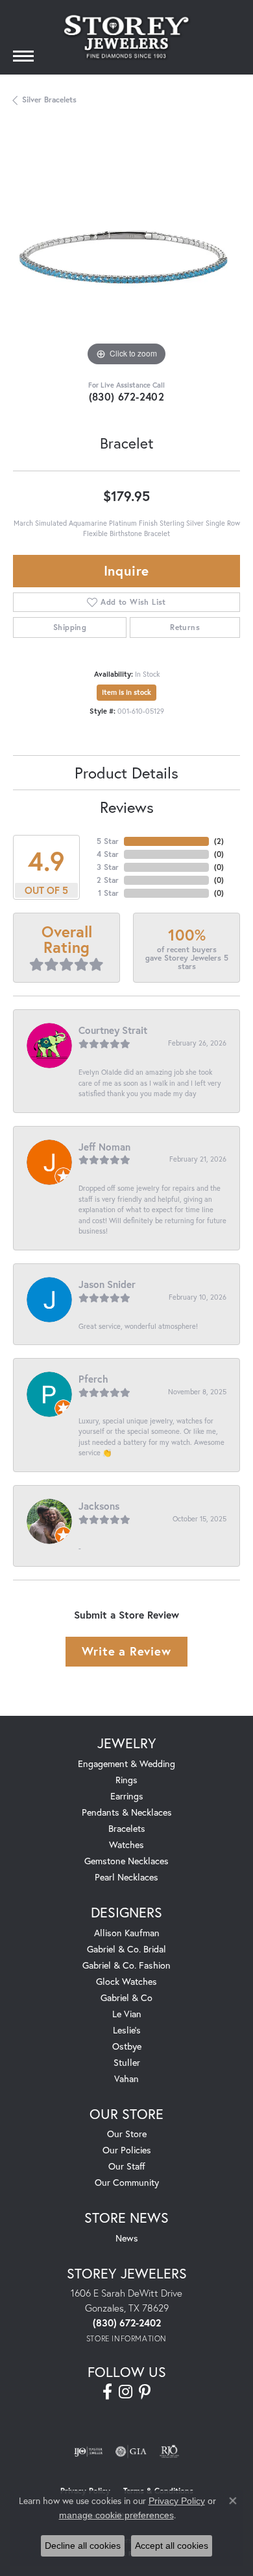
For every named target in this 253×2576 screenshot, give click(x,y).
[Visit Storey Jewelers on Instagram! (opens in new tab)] (126, 2392)
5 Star (108, 841)
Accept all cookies (172, 2546)
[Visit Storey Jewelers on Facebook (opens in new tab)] (107, 2392)
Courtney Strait (113, 1030)
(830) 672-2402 (127, 396)
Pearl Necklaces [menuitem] (126, 1877)
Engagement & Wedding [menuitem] (126, 1763)
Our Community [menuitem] (127, 2182)
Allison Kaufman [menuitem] (127, 1933)
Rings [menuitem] (126, 1780)
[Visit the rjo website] (169, 2452)
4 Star (108, 854)
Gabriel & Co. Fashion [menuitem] (126, 1965)
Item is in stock (126, 692)
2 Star (108, 880)
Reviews (127, 807)
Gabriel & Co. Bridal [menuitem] (126, 1949)
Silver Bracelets (49, 100)
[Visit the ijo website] (89, 2452)
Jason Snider (107, 1284)
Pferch (93, 1379)
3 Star (108, 867)
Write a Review (126, 1651)
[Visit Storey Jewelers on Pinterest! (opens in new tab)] (145, 2392)
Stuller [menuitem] (127, 2062)
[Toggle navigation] (23, 56)
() (219, 841)
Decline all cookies (83, 2546)
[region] (126, 256)
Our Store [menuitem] (127, 2134)
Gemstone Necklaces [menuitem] (126, 1861)
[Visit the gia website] (131, 2452)
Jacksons (99, 1506)
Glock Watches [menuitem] (126, 1981)
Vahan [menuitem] (126, 2078)
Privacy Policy (177, 2501)
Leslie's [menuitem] (127, 2030)
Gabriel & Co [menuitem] (126, 1997)
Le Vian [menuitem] (127, 2014)
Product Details (126, 773)
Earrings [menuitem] (127, 1796)
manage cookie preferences (116, 2515)
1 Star (108, 893)
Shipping (70, 627)
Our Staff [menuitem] (127, 2166)
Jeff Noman (104, 1147)
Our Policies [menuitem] (127, 2150)
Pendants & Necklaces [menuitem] (127, 1812)
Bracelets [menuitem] (127, 1828)
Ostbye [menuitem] (127, 2046)
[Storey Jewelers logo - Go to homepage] (126, 37)
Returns (185, 627)
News (127, 2238)
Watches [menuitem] (126, 1844)
